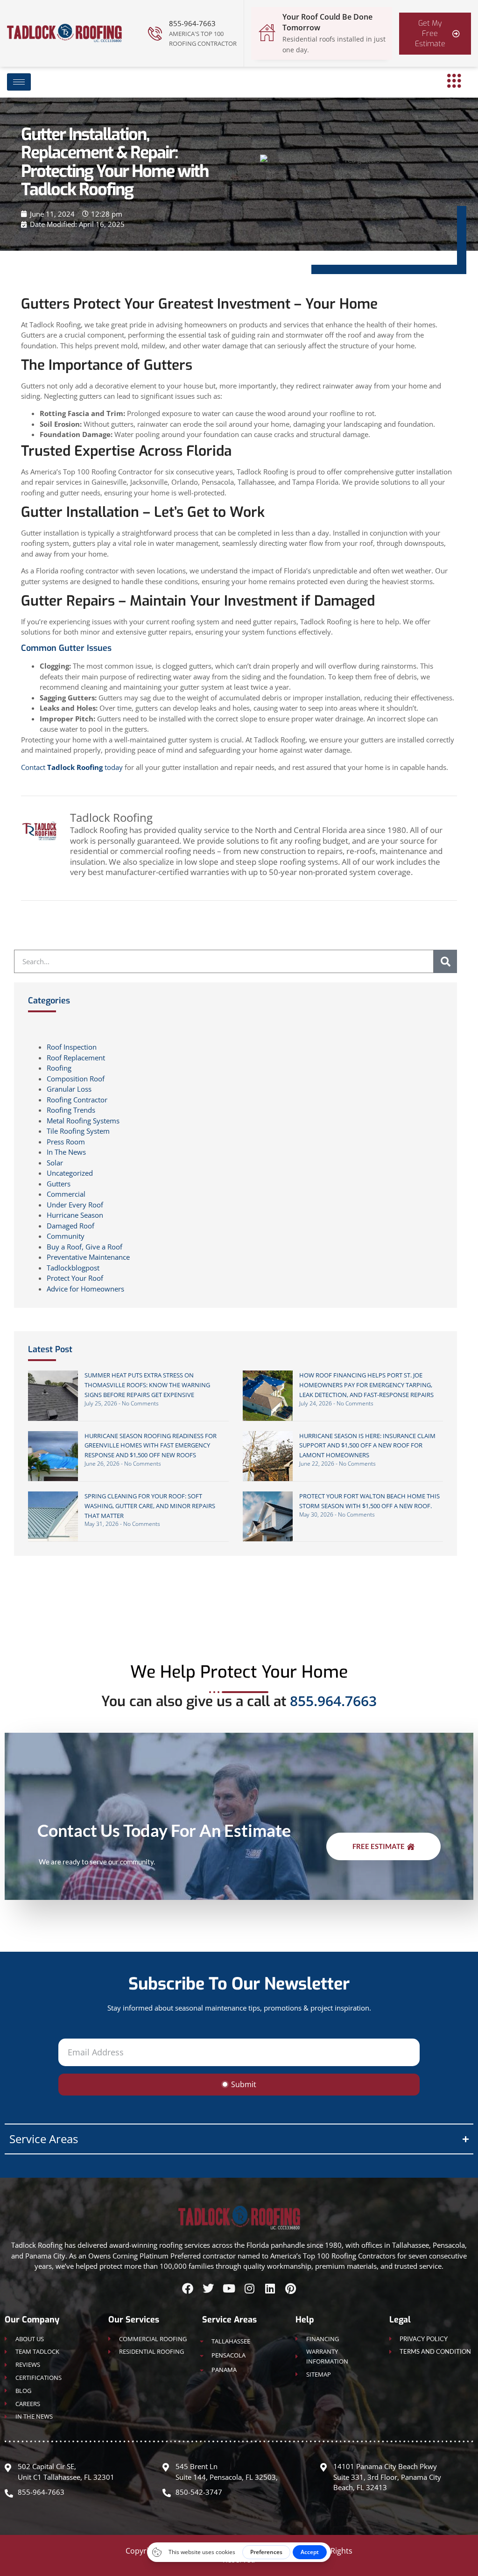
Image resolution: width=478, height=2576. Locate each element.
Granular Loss (69, 1089)
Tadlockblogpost (73, 1268)
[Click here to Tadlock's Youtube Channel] (229, 2288)
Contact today (72, 767)
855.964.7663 (333, 1701)
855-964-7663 (192, 23)
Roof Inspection (72, 1047)
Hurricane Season (75, 1215)
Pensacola (228, 2355)
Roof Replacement (76, 1058)
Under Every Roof (75, 1205)
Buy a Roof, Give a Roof (84, 1247)
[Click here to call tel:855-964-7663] (155, 34)
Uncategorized (70, 1173)
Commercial (66, 1194)
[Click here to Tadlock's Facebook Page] (188, 2288)
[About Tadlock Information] (454, 81)
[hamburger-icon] (19, 82)
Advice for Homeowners (85, 1289)
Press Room (66, 1142)
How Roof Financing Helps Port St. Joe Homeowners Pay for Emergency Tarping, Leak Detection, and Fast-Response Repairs (366, 1385)
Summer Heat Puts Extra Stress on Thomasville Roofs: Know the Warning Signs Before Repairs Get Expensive (147, 1385)
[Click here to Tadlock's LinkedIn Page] (270, 2288)
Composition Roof (76, 1079)
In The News (66, 1152)
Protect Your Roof (75, 1278)
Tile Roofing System (78, 1131)
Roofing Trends (71, 1110)
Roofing (59, 1068)
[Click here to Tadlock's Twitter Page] (208, 2288)
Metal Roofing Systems (83, 1121)
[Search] (445, 961)
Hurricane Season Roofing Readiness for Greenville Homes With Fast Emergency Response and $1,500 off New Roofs (151, 1446)
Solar (55, 1163)
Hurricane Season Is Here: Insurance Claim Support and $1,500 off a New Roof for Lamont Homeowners (367, 1446)
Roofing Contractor (77, 1100)
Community (66, 1236)
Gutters (59, 1184)
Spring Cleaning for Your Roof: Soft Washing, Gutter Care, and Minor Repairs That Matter (150, 1506)
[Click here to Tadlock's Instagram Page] (249, 2288)
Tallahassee (231, 2341)
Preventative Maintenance (88, 1257)
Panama (224, 2370)
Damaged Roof (70, 1226)
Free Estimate (379, 1847)
